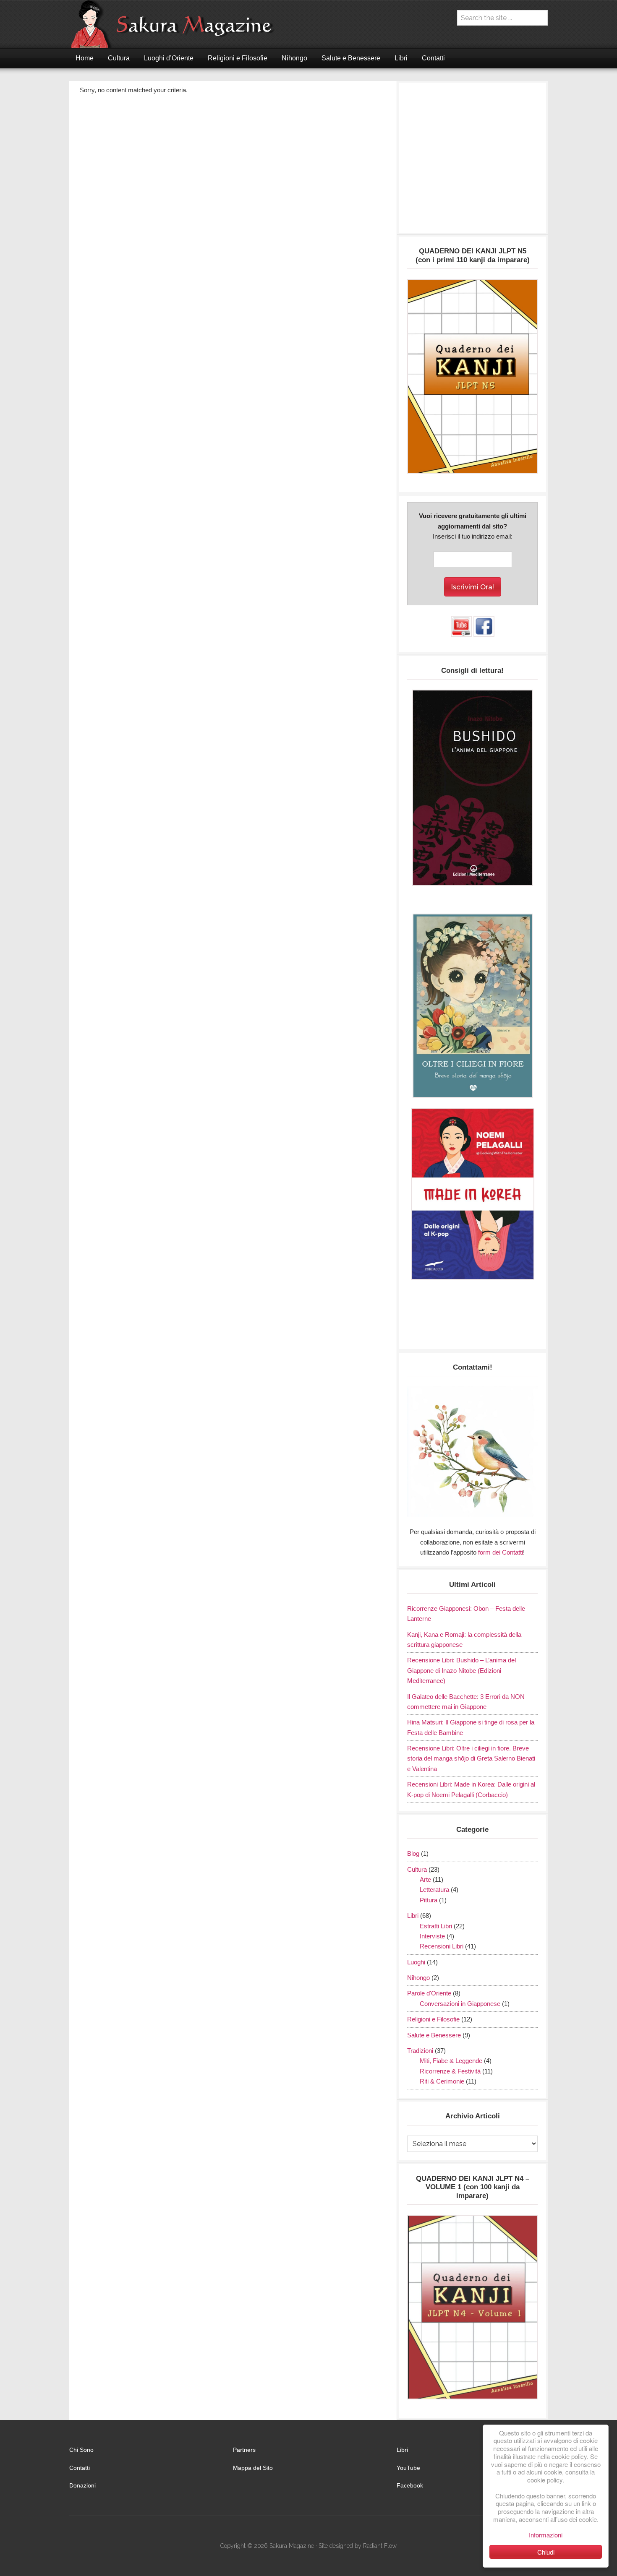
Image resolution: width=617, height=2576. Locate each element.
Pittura (429, 1900)
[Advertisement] (472, 162)
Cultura (417, 1869)
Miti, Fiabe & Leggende (451, 2061)
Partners (244, 2450)
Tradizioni (420, 2051)
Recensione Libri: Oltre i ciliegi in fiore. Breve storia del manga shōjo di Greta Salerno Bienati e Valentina (471, 1758)
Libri (413, 1916)
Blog (413, 1853)
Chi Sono (81, 2450)
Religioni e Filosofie (433, 2019)
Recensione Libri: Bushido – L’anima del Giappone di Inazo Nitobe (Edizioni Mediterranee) (461, 1670)
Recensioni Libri (442, 1946)
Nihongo (418, 1978)
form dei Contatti (501, 1552)
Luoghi (416, 1962)
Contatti (80, 2468)
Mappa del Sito (253, 2468)
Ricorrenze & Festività (450, 2071)
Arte (425, 1879)
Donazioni (82, 2485)
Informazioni (546, 2535)
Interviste (432, 1936)
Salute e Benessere (434, 2035)
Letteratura (434, 1890)
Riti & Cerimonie (442, 2081)
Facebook (410, 2485)
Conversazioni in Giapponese (460, 2004)
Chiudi (546, 2552)
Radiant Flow (380, 2546)
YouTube (408, 2468)
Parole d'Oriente (429, 1993)
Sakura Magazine (176, 24)
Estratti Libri (436, 1926)
